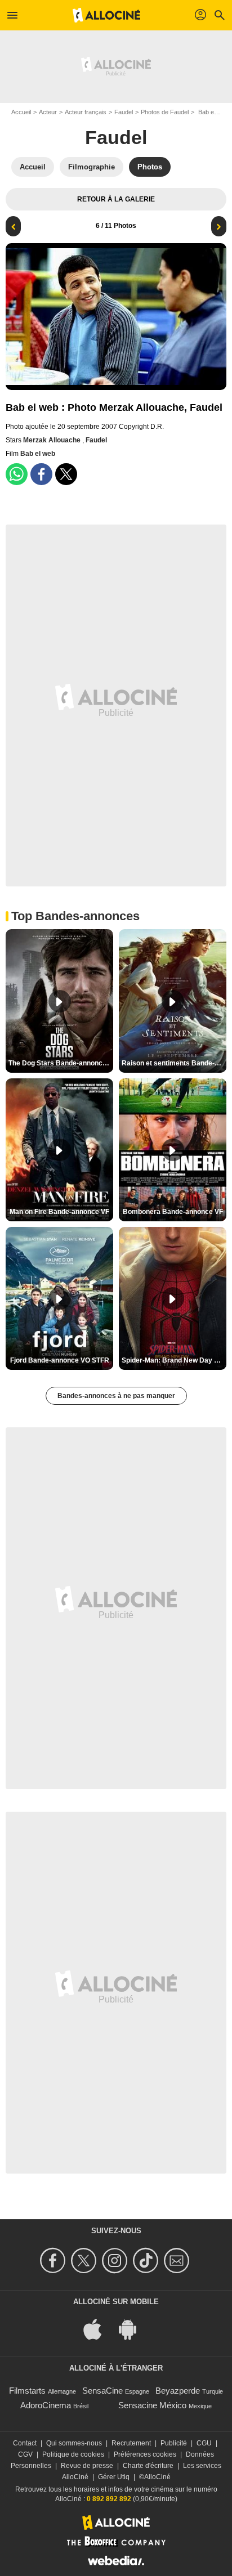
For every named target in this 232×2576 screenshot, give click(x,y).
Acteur (48, 112)
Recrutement (131, 2443)
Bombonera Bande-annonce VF (173, 1212)
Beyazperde (178, 2391)
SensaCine (102, 2391)
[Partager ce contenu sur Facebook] (41, 474)
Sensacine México (152, 2405)
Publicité (174, 2443)
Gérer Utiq (114, 2477)
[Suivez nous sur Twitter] (85, 2261)
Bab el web (38, 454)
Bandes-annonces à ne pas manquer (116, 1396)
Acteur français (86, 112)
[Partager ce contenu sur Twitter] (66, 474)
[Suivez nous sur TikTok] (147, 2261)
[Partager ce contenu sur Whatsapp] (17, 474)
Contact (25, 2443)
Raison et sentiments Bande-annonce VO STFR (174, 1063)
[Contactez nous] (178, 2261)
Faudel (124, 112)
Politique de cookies (73, 2454)
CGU (204, 2443)
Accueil (21, 112)
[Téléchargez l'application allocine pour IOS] (99, 2328)
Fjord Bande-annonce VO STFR (60, 1360)
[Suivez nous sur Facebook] (54, 2261)
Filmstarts (27, 2391)
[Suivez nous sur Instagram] (116, 2261)
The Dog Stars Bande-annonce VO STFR (61, 1063)
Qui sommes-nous (74, 2443)
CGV (25, 2454)
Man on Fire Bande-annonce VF (59, 1212)
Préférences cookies (145, 2454)
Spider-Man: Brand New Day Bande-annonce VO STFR (174, 1360)
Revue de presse (87, 2466)
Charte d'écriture (148, 2466)
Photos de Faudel (165, 112)
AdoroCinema (46, 2405)
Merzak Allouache (53, 440)
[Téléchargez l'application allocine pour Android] (133, 2328)
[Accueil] (106, 15)
